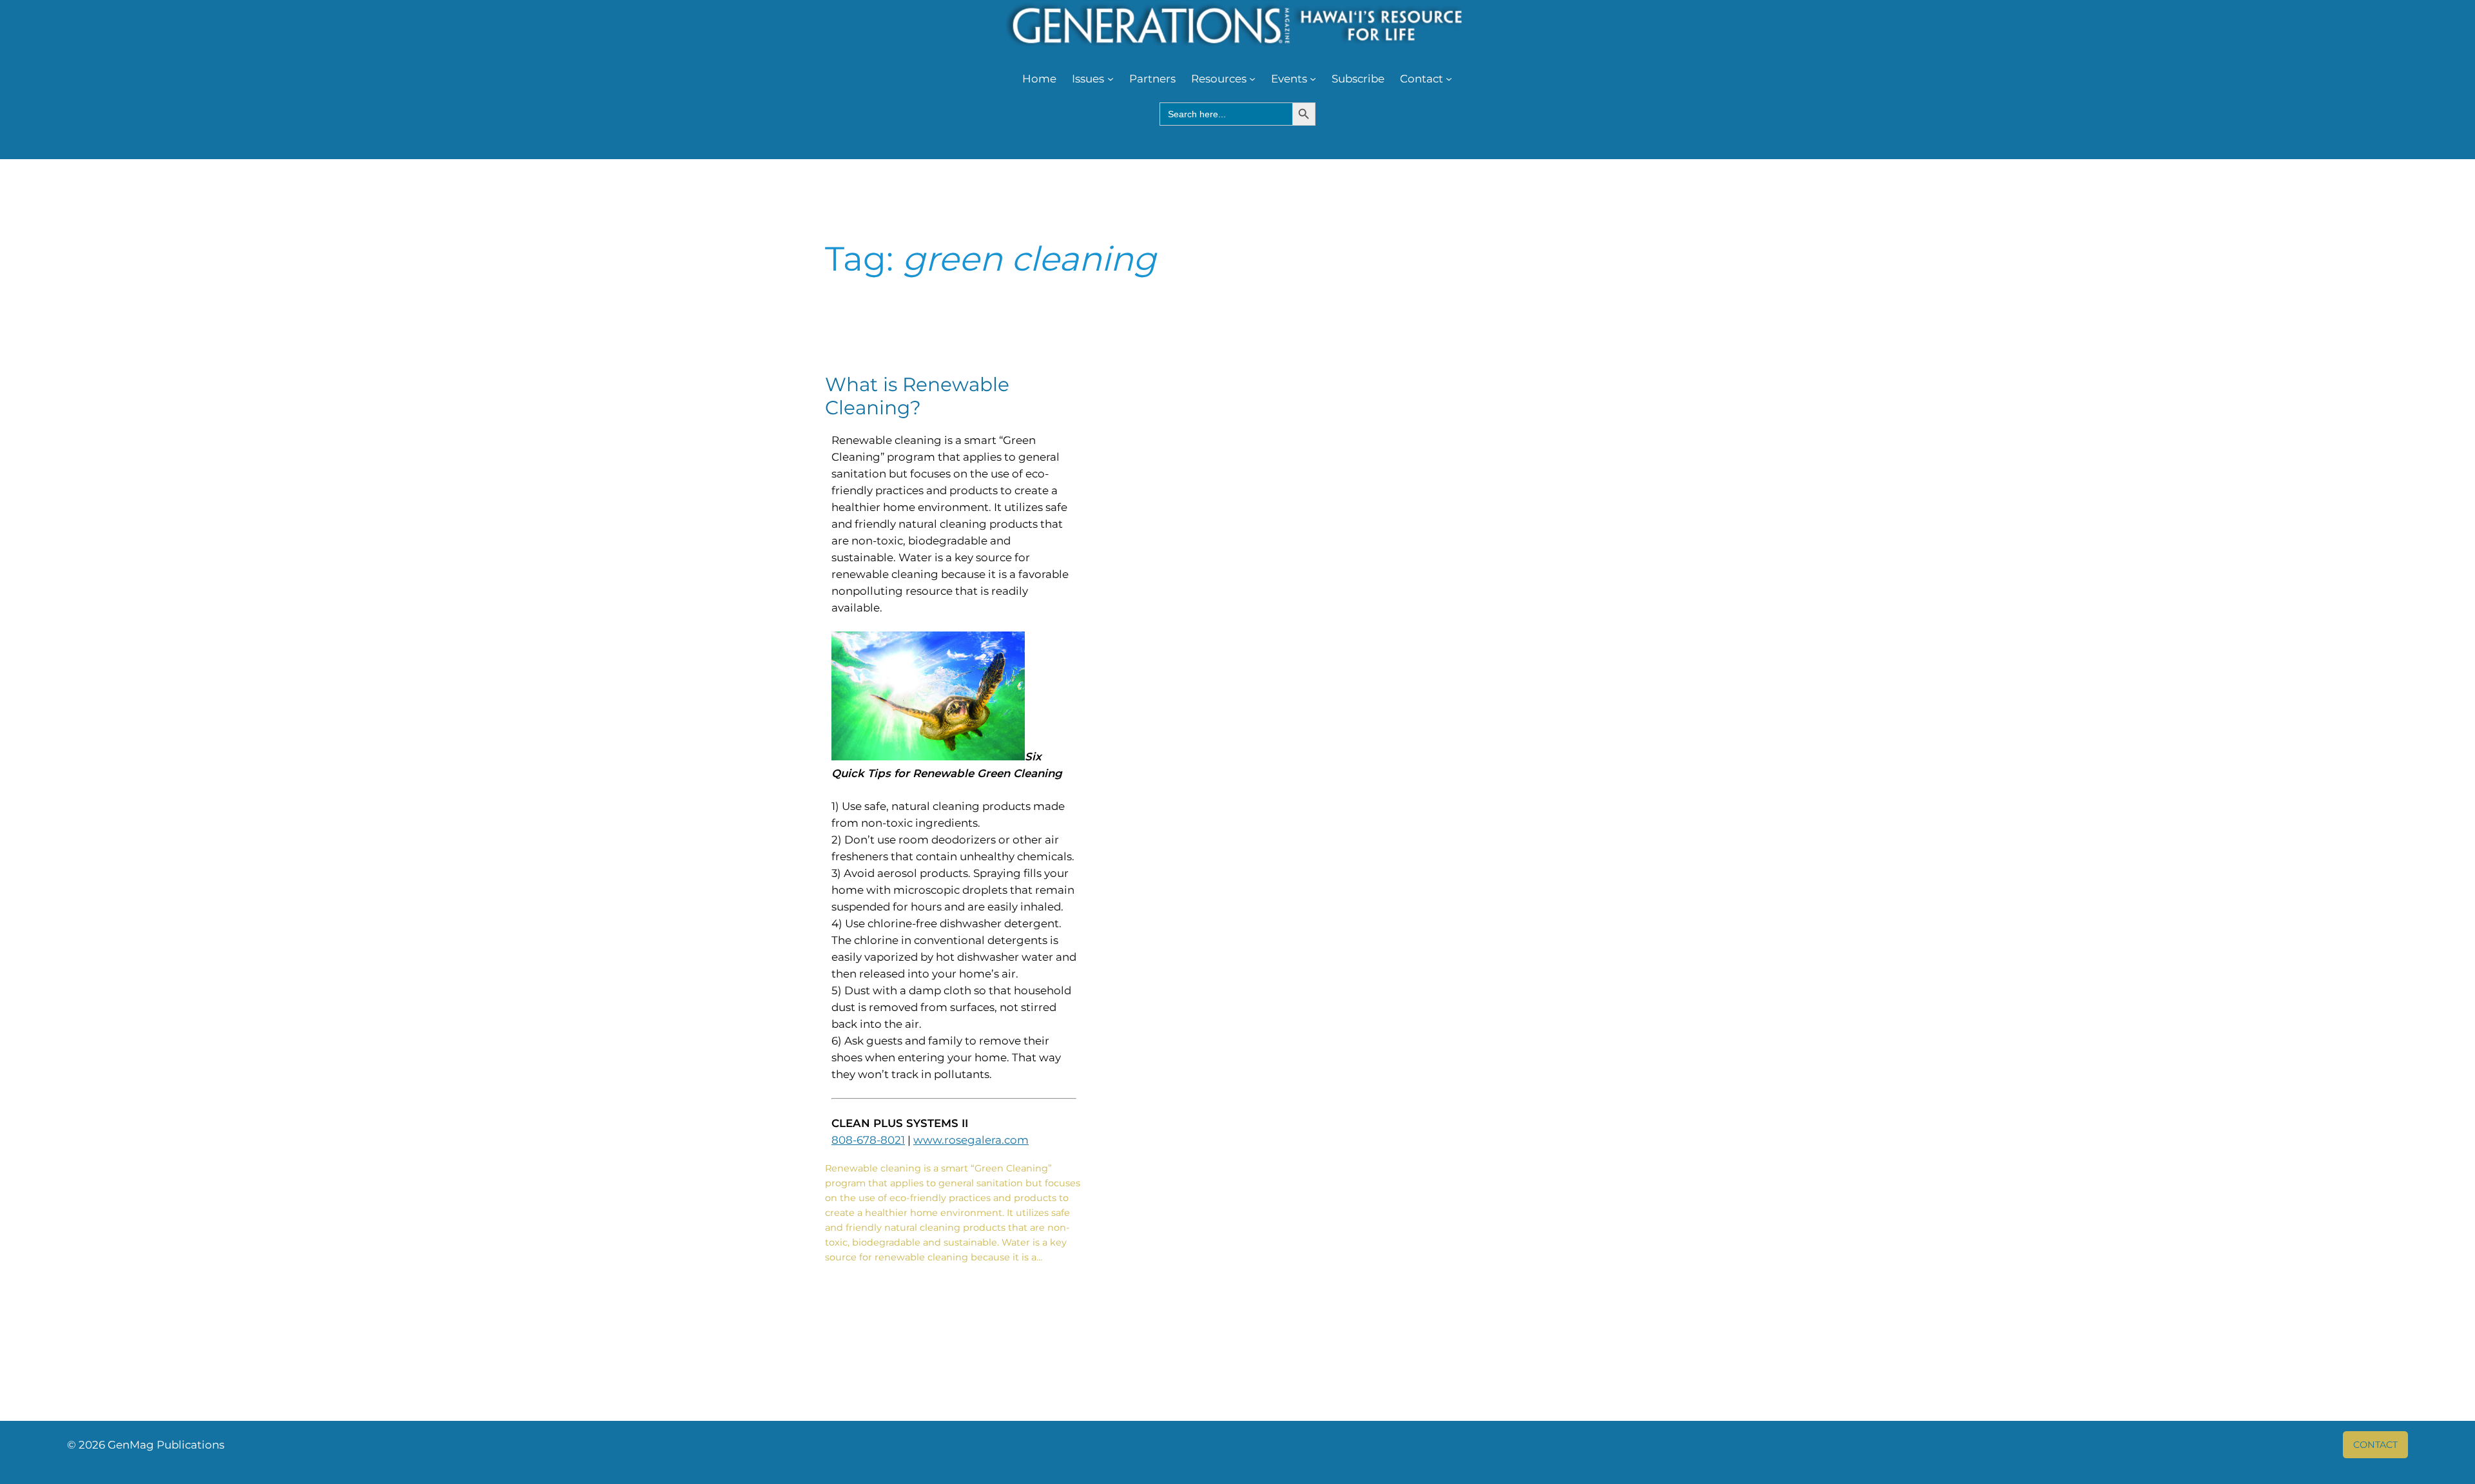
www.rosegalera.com (971, 1140)
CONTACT (2375, 1445)
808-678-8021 (868, 1140)
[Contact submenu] (1449, 79)
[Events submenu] (1313, 79)
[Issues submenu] (1111, 79)
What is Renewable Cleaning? (917, 396)
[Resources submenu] (1252, 79)
